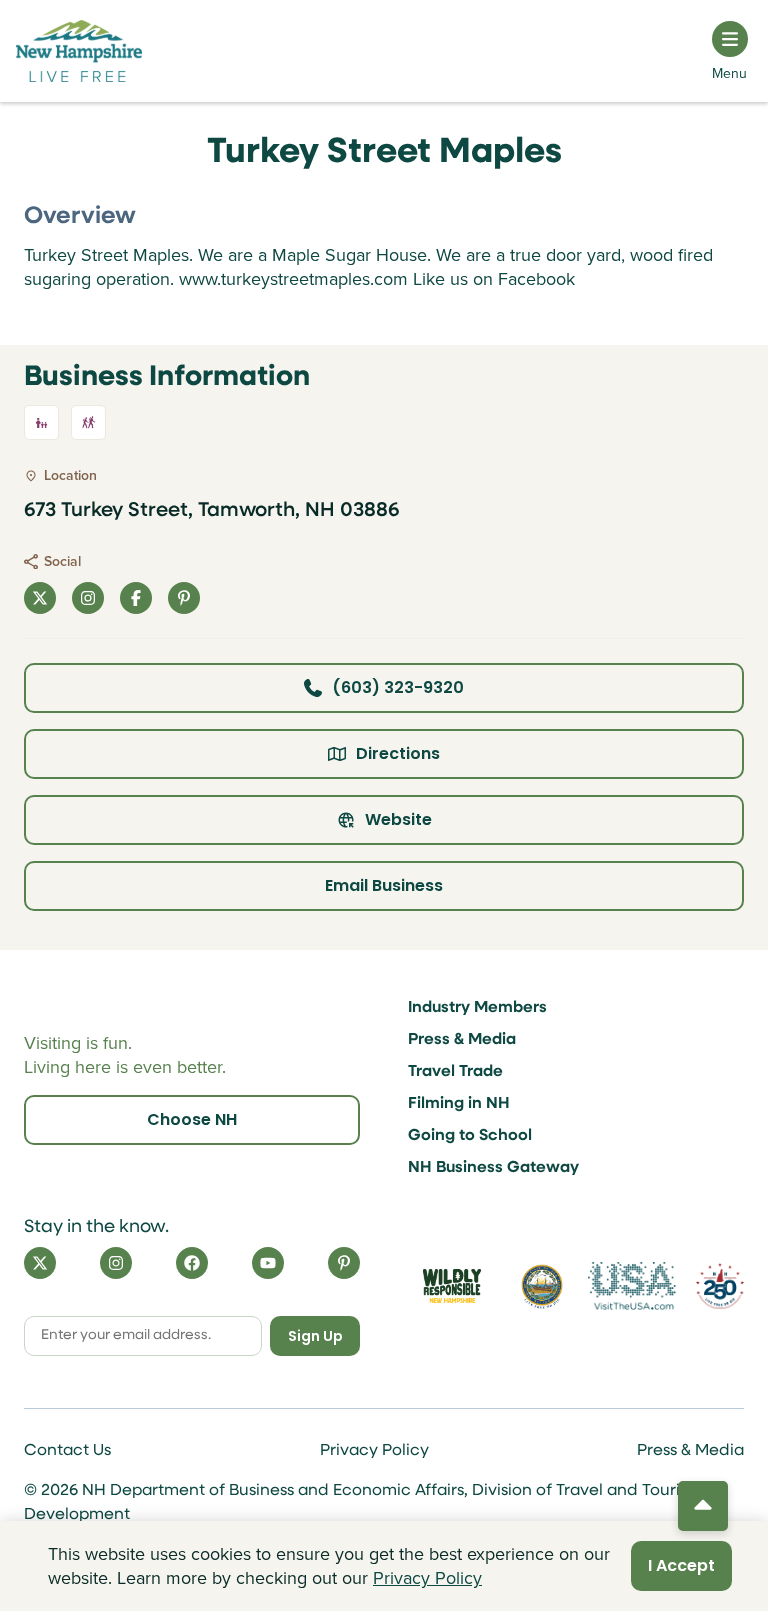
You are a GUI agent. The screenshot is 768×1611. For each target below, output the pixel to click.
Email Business (384, 885)
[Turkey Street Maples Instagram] (88, 598)
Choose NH (192, 1119)
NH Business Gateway (493, 1168)
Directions (398, 753)
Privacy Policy (374, 1451)
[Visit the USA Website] (632, 1286)
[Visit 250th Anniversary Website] (720, 1286)
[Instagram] (116, 1263)
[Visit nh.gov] (542, 1286)
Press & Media (462, 1040)
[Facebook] (192, 1263)
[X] (40, 1263)
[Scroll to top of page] (703, 1506)
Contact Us (67, 1451)
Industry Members (477, 1008)
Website (398, 819)
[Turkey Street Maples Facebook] (136, 598)
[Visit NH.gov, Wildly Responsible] (452, 1286)
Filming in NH (459, 1104)
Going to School (470, 1136)
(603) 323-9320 (398, 687)
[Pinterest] (344, 1263)
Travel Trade (455, 1072)
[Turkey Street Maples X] (40, 598)
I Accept (681, 1565)
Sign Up (315, 1336)
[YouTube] (268, 1263)
